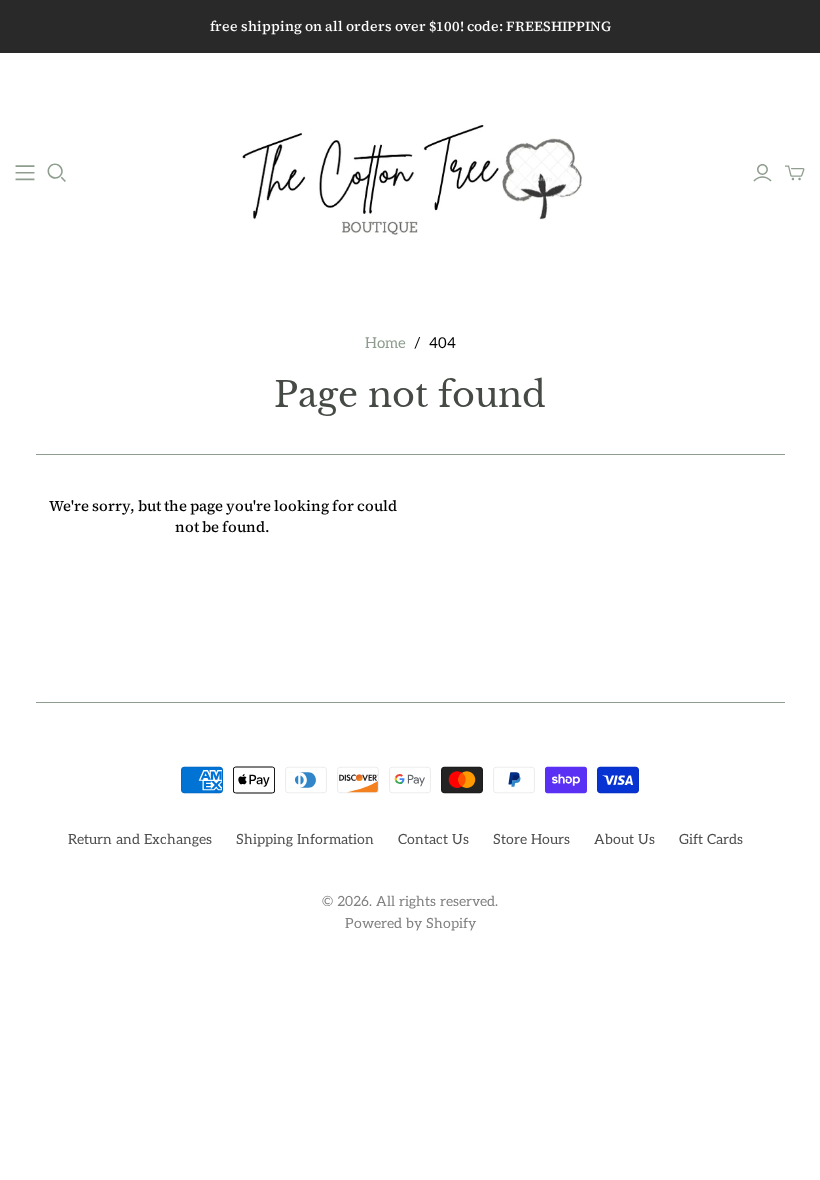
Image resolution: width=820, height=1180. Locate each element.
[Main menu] (25, 173)
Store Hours (531, 839)
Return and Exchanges (140, 839)
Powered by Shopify (410, 923)
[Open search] (57, 173)
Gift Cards (711, 839)
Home (385, 343)
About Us (624, 839)
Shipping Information (305, 839)
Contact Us (433, 839)
